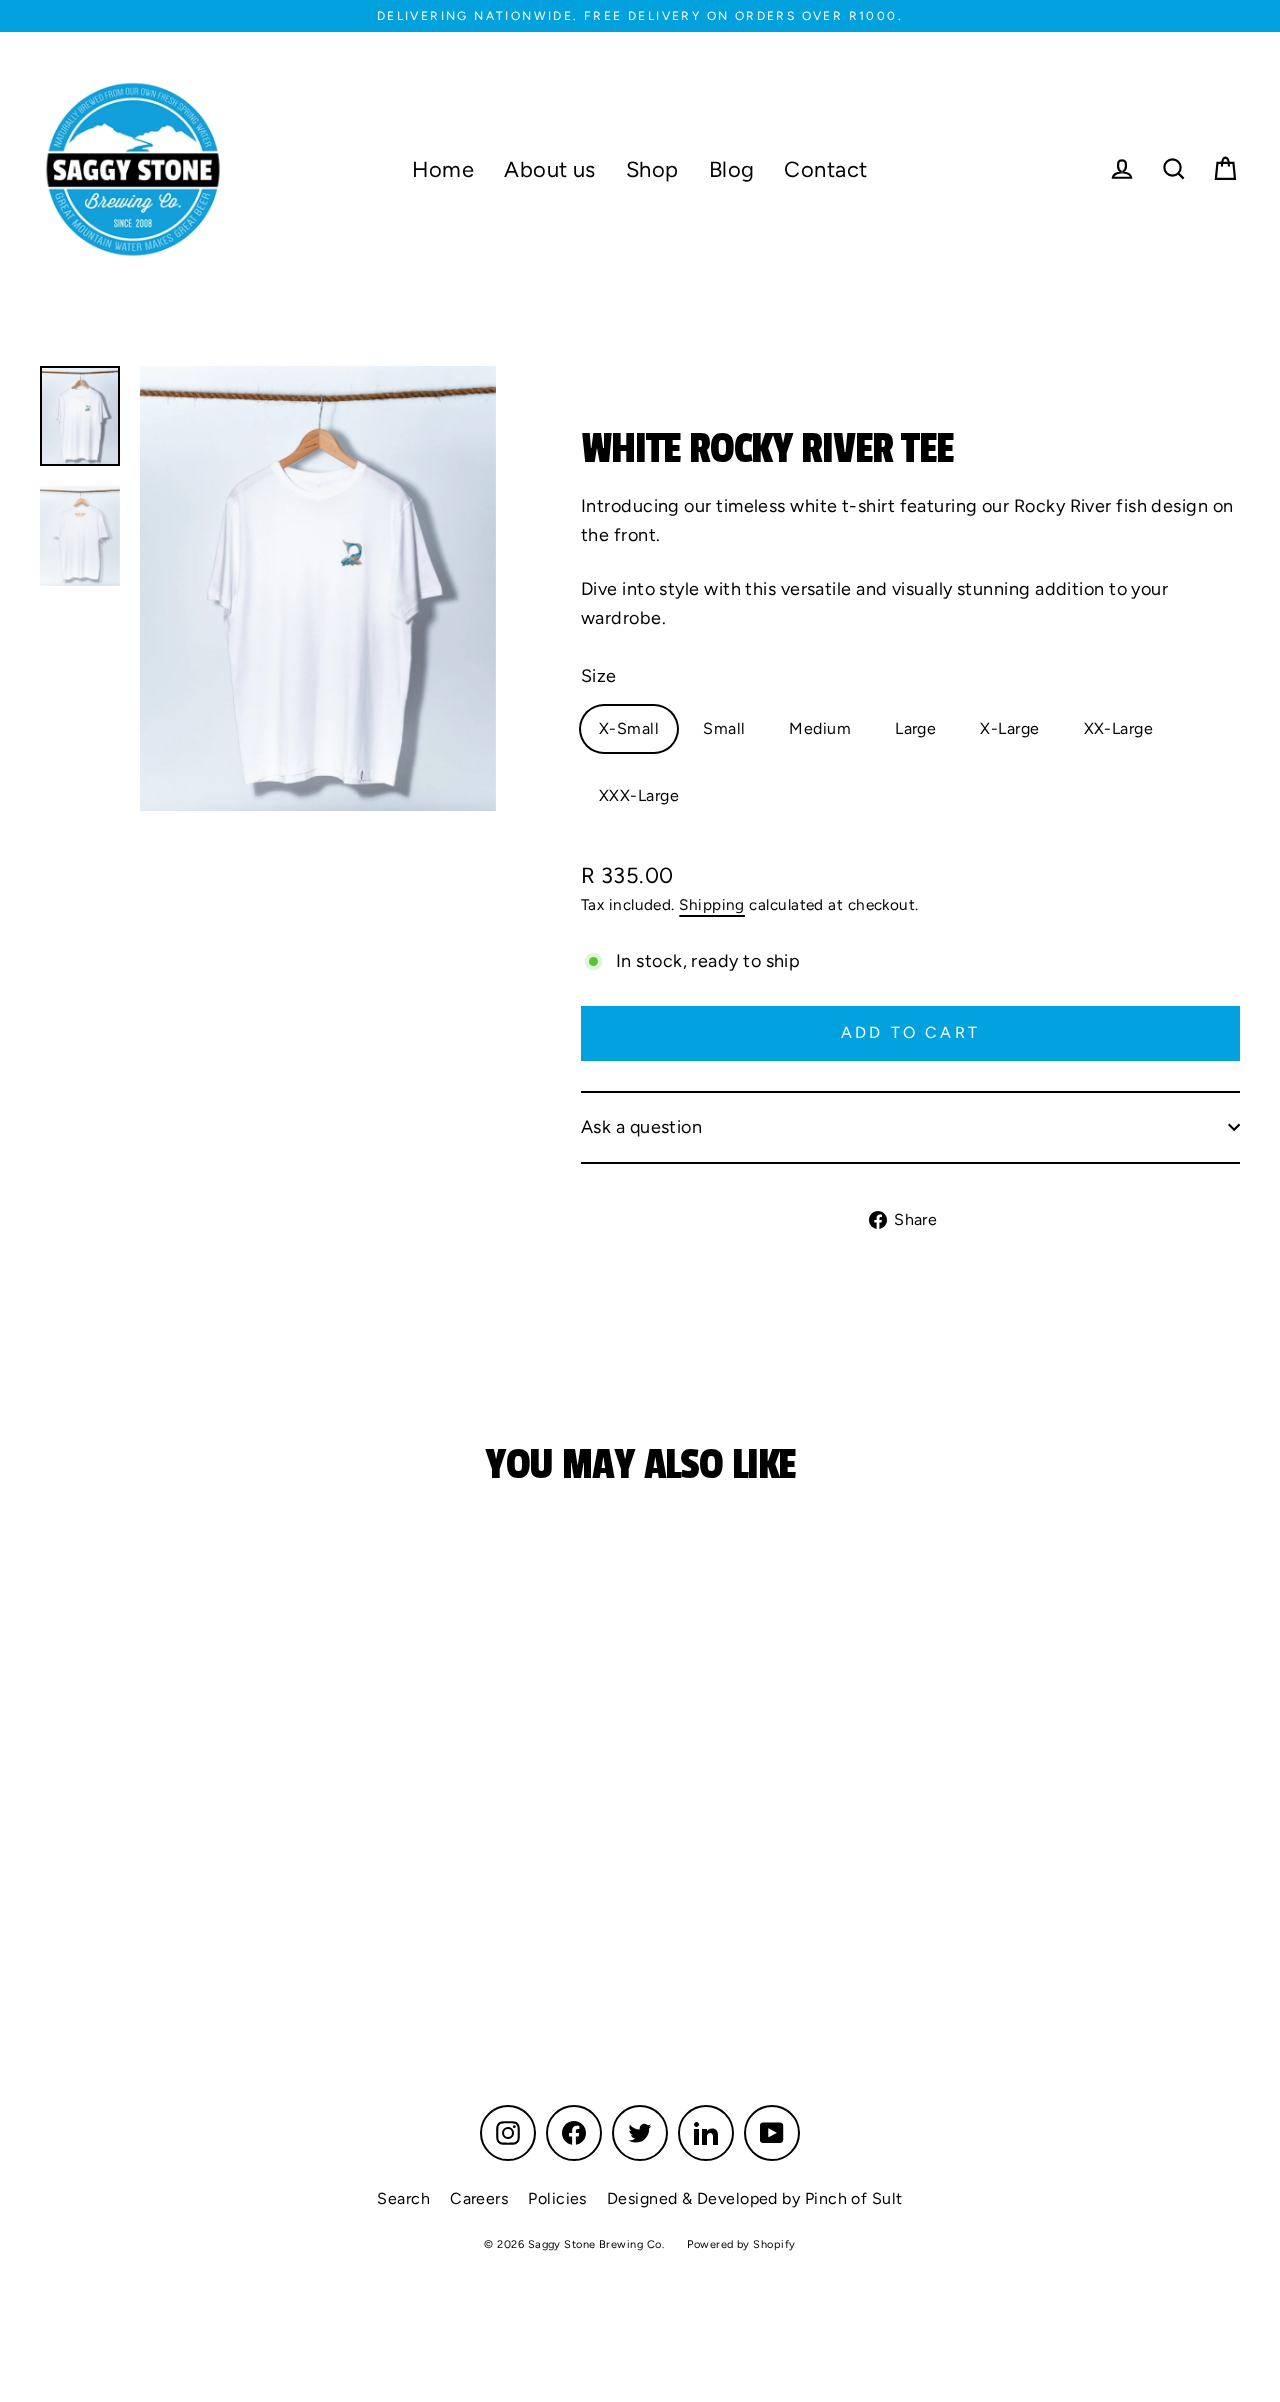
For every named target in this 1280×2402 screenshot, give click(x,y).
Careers (479, 2198)
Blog (732, 169)
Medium (820, 728)
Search (403, 2198)
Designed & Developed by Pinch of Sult (755, 2198)
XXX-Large (639, 795)
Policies (557, 2198)
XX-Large (1119, 728)
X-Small (629, 728)
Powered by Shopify (741, 2244)
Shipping (712, 904)
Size (599, 676)
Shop (652, 169)
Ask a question (641, 1127)
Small (724, 728)
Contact (825, 169)
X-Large (1009, 728)
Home (443, 169)
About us (550, 169)
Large (915, 728)
